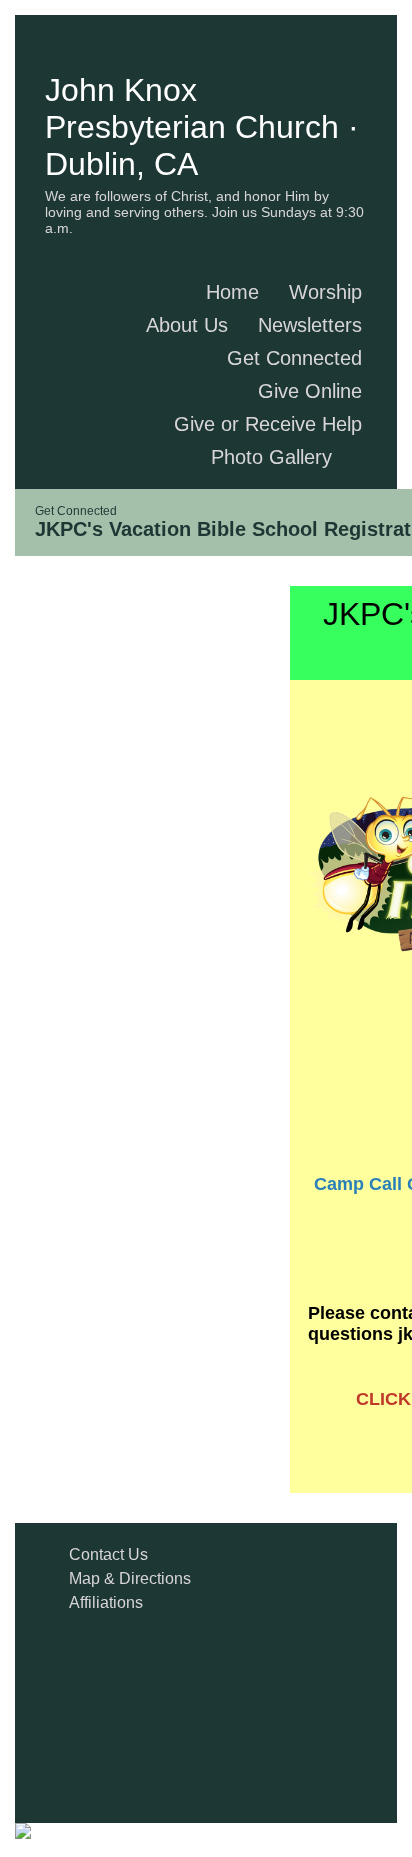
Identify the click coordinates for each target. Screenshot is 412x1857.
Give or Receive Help (268, 424)
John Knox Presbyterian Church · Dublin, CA (202, 127)
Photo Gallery (271, 457)
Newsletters (310, 325)
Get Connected (294, 358)
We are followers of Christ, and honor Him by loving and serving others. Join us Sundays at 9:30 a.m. (204, 212)
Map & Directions (126, 1578)
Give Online (310, 391)
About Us (187, 325)
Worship (325, 292)
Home (232, 292)
